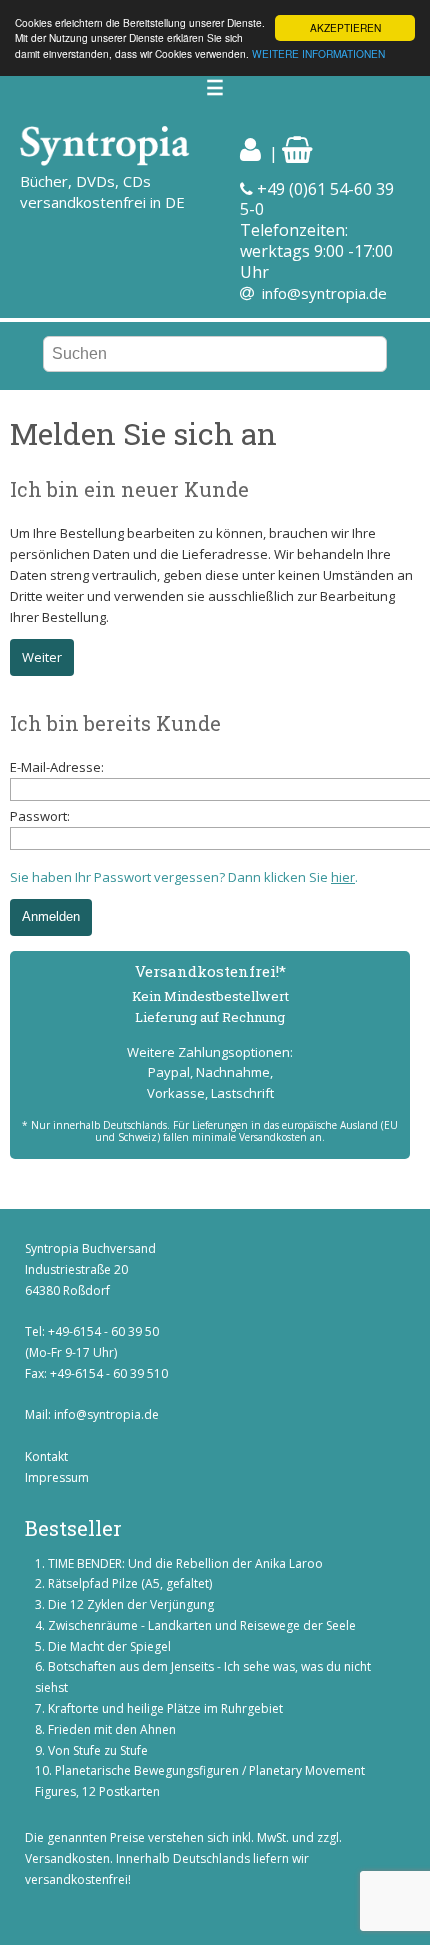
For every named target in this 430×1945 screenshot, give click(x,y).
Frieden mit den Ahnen (112, 1729)
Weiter (42, 657)
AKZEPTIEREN (345, 27)
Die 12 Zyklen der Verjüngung (131, 1604)
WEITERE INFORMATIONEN (318, 53)
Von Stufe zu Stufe (98, 1750)
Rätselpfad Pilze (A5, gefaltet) (130, 1583)
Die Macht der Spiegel (109, 1646)
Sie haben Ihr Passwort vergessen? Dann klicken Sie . (184, 877)
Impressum (57, 1477)
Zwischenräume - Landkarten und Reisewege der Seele (202, 1625)
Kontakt (46, 1456)
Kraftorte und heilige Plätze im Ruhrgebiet (165, 1708)
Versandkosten (67, 1858)
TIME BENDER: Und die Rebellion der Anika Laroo (185, 1563)
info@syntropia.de (324, 293)
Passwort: (40, 816)
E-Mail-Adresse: (57, 767)
